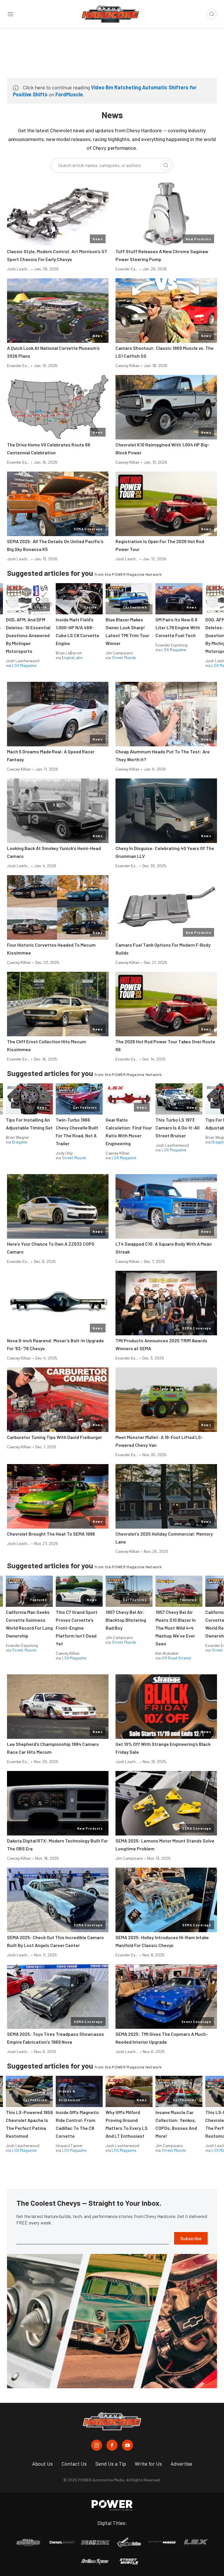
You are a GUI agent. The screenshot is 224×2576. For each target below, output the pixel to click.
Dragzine (20, 1142)
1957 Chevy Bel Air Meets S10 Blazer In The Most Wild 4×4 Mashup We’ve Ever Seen (176, 1628)
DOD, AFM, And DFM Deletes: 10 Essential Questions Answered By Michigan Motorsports (28, 635)
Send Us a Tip (111, 2464)
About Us (42, 2464)
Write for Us (148, 2464)
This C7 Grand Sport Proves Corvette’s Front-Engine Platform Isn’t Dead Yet (77, 1628)
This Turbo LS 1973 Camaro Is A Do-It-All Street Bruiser (177, 1128)
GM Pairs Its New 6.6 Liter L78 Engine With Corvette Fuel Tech (178, 627)
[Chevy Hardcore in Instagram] (97, 2445)
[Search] (166, 165)
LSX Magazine (24, 665)
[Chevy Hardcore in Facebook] (112, 2445)
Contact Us (74, 2464)
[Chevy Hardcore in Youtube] (127, 2445)
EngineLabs (72, 657)
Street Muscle (124, 657)
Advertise (181, 2464)
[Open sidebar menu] (10, 14)
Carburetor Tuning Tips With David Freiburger (55, 1437)
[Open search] (212, 14)
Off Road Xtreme (176, 1658)
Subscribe (191, 2238)
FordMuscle (69, 94)
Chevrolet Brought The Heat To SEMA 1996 (51, 1534)
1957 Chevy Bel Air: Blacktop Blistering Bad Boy (126, 1620)
